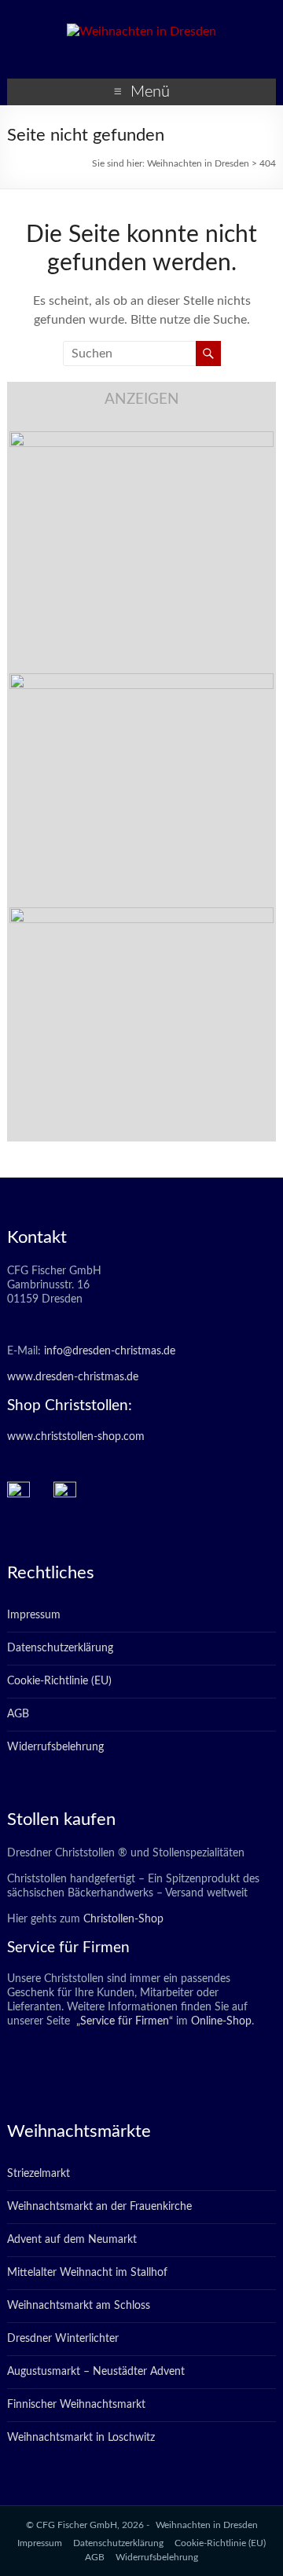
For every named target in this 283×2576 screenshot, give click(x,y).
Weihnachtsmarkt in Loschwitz (81, 2438)
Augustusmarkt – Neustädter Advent (96, 2372)
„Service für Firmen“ (123, 2021)
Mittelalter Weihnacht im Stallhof (87, 2273)
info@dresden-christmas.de (110, 1351)
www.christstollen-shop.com (76, 1437)
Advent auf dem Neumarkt (72, 2240)
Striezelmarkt (39, 2174)
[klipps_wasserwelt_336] (141, 439)
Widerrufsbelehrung (55, 1747)
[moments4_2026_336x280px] (141, 681)
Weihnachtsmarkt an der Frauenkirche (99, 2207)
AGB (18, 1714)
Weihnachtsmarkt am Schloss (79, 2306)
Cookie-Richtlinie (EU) (59, 1681)
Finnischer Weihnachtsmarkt (76, 2405)
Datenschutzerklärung (60, 1648)
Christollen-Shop (123, 1919)
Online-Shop (220, 2021)
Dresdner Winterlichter (63, 2339)
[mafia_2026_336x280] (141, 915)
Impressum (34, 1615)
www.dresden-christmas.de (73, 1377)
